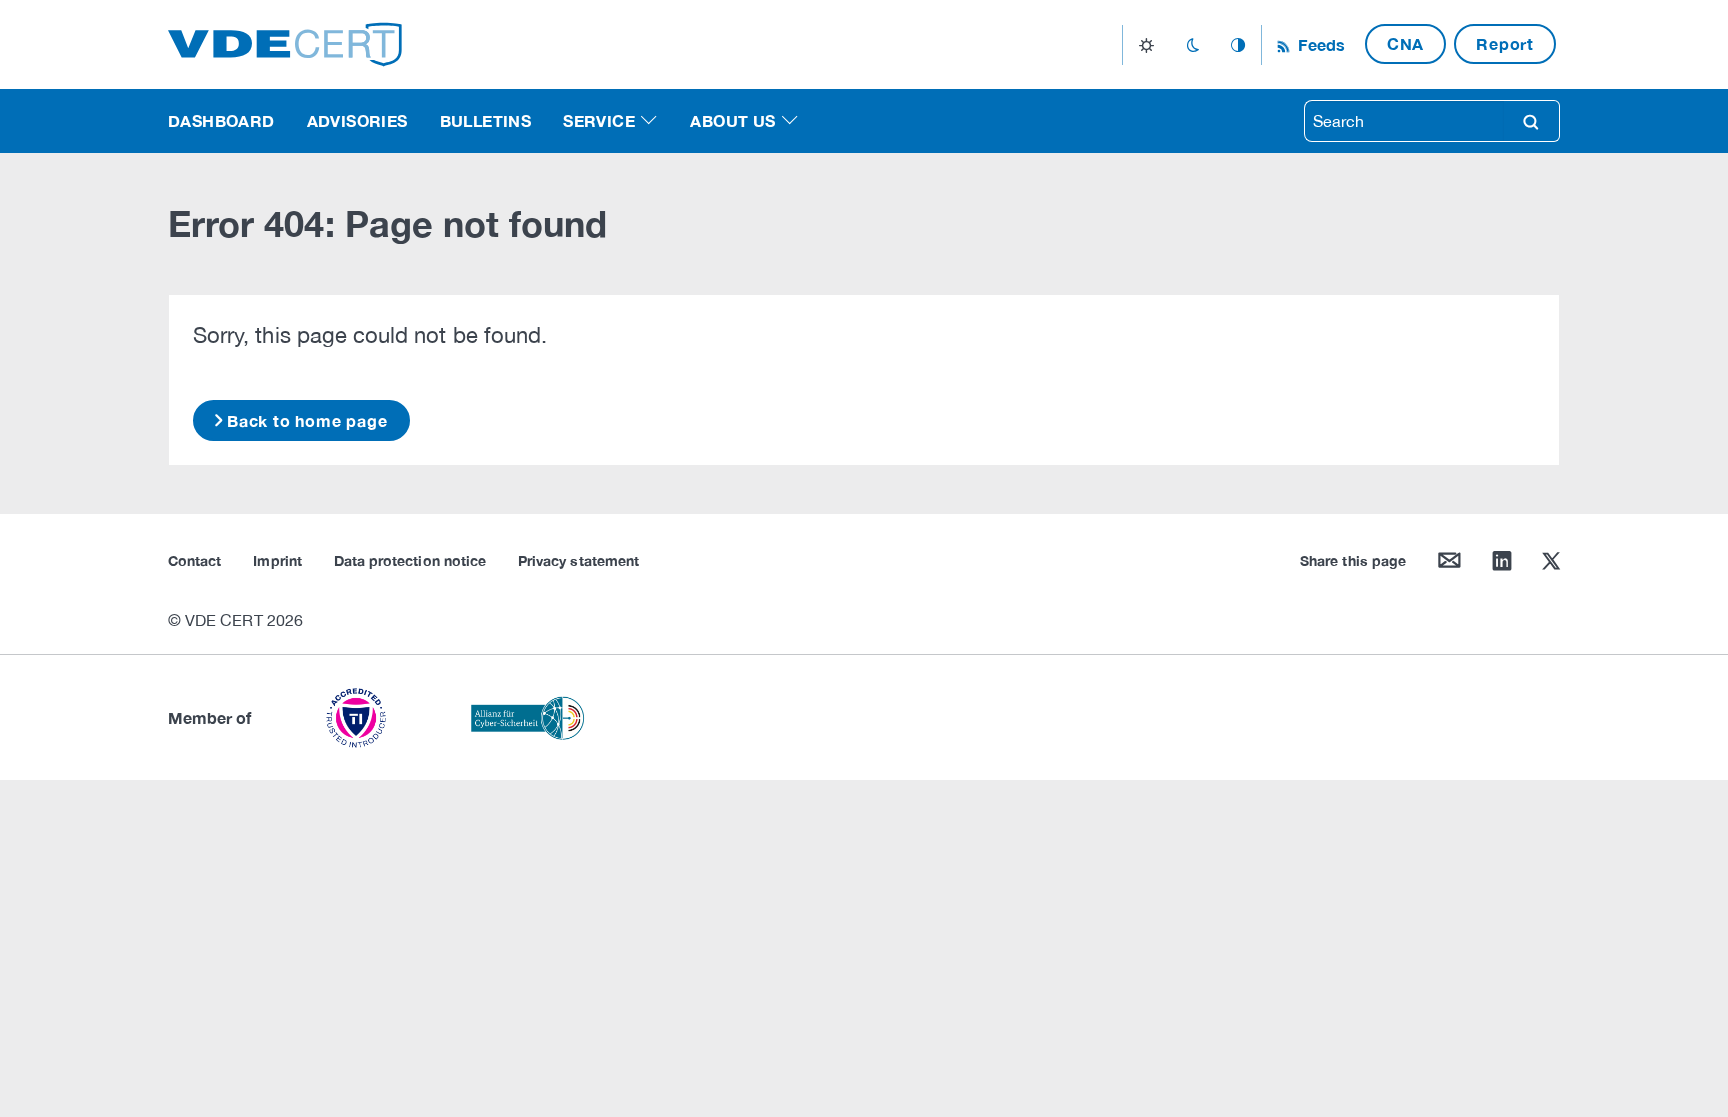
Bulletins (486, 120)
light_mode (1146, 45)
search (1531, 121)
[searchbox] (1404, 121)
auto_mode (1238, 45)
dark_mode (1192, 45)
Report (1505, 43)
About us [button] (732, 120)
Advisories (357, 120)
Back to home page (307, 420)
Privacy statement (578, 560)
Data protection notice (410, 560)
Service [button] (599, 120)
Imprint (277, 560)
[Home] (285, 42)
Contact (194, 560)
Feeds (1319, 44)
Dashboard (221, 120)
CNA (1405, 43)
